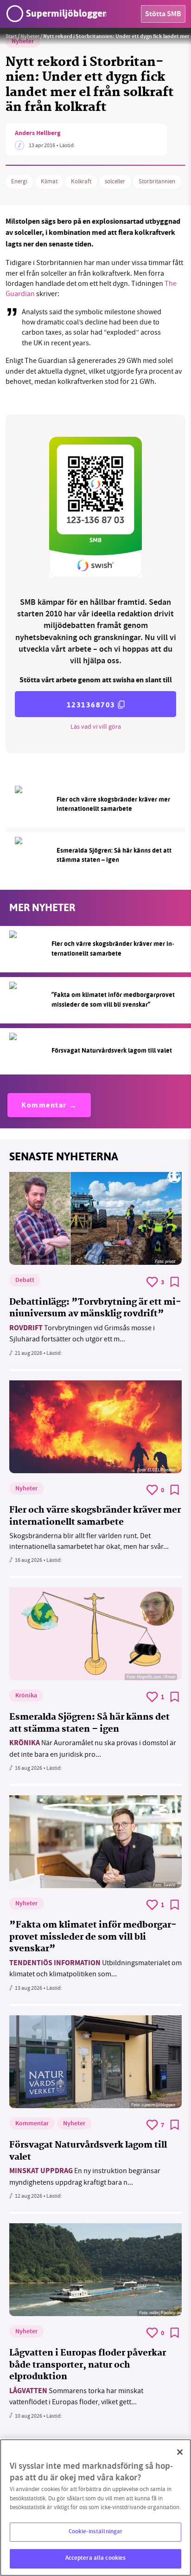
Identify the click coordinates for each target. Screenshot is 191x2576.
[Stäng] (180, 2452)
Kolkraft (81, 181)
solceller (115, 181)
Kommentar (44, 1106)
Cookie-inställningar (96, 2532)
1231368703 (91, 705)
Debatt (25, 1281)
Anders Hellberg (38, 134)
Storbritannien (157, 181)
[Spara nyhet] (175, 1282)
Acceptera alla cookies (96, 2558)
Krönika (26, 1696)
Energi (19, 181)
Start (11, 36)
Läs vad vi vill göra (96, 726)
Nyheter (30, 36)
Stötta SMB (163, 15)
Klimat (49, 181)
